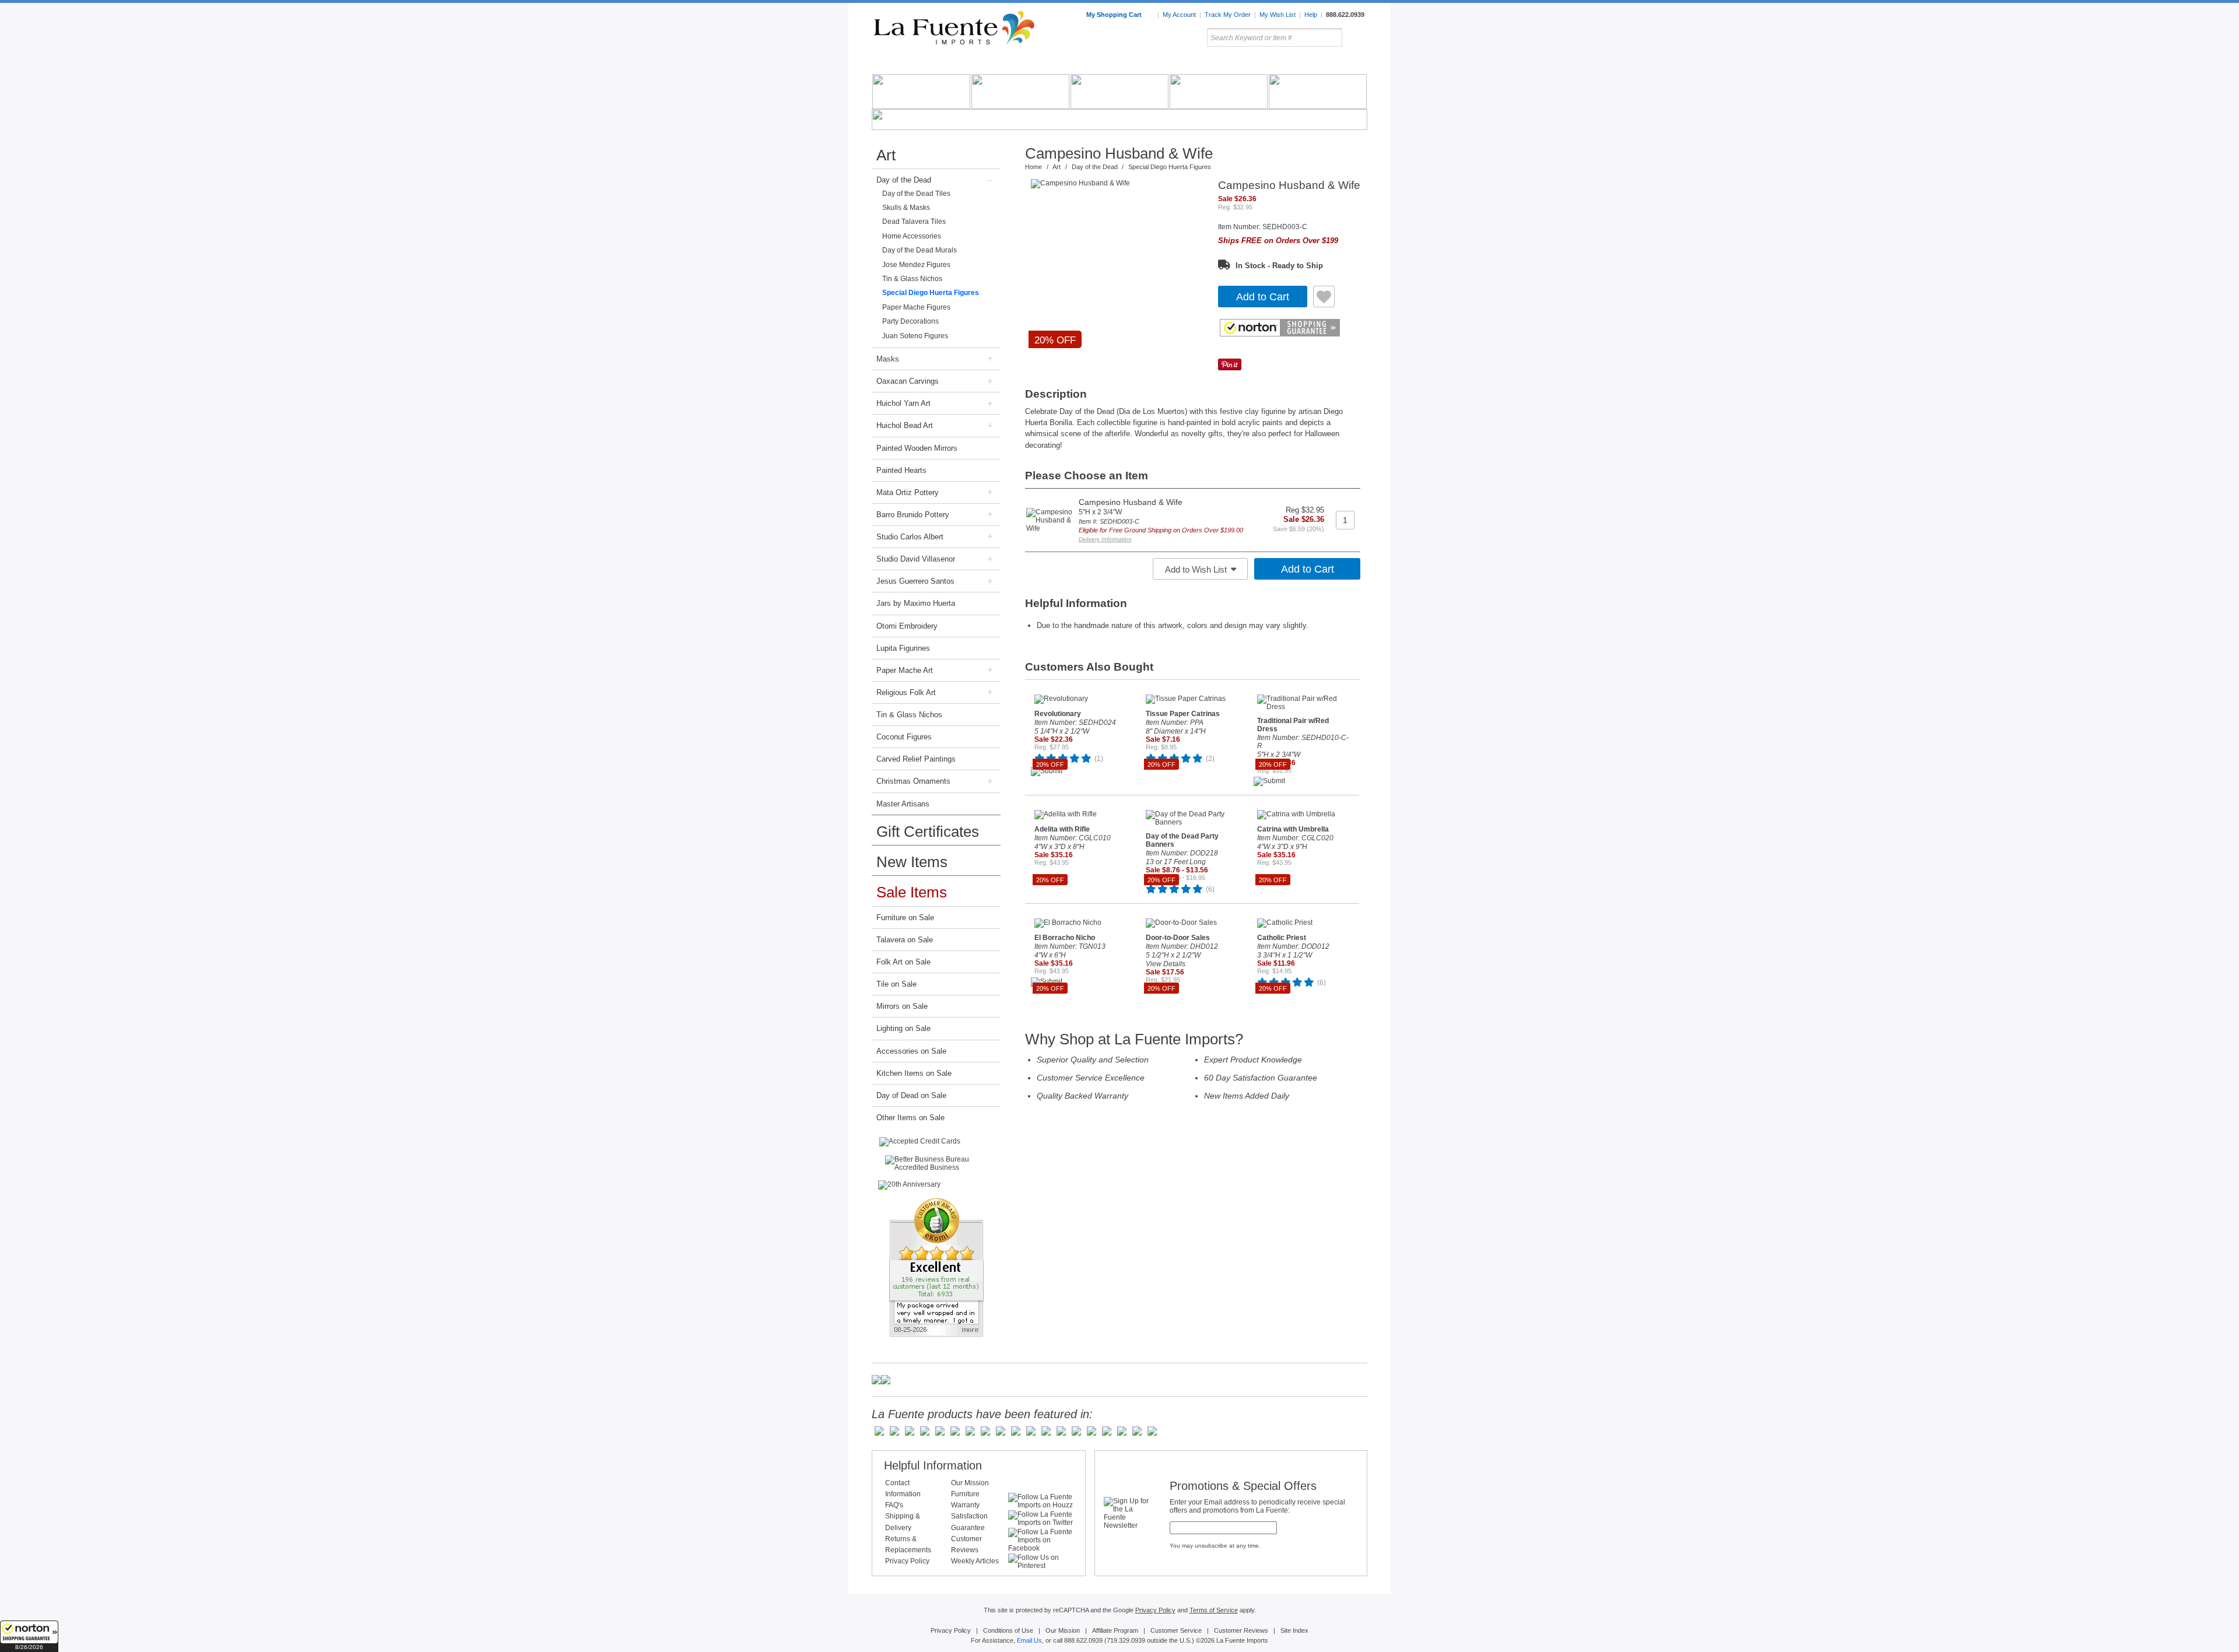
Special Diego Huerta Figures (931, 293)
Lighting (1289, 64)
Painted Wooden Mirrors (917, 448)
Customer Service (1176, 1630)
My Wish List (1278, 15)
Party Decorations (910, 321)
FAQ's (894, 1505)
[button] (29, 1636)
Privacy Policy (907, 1561)
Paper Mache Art (905, 670)
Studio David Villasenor (916, 559)
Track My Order (1228, 15)
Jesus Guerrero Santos (915, 581)
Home (1033, 167)
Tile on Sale (896, 984)
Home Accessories (1094, 64)
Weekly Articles (975, 1561)
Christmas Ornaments (913, 781)
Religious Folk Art (906, 692)
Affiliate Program (1115, 1630)
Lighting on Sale (903, 1028)
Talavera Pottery (1206, 64)
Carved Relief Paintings (916, 759)
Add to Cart (1263, 297)
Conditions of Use (1008, 1630)
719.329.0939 (1126, 1640)
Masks (888, 359)
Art (1147, 64)
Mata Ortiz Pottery (908, 492)
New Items (912, 862)
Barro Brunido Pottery (913, 515)
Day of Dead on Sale (911, 1095)
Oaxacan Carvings (908, 381)
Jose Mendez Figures (916, 265)
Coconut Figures (904, 737)
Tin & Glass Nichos (912, 279)
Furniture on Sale (905, 918)
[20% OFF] (1118, 184)
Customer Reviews (1241, 1630)
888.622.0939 (1345, 15)
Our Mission (970, 1483)
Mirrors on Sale (902, 1006)
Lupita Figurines (903, 648)
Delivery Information (1105, 539)
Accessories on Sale (911, 1051)
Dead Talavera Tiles (914, 222)
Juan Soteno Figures (915, 336)
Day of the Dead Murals (920, 250)
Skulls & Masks (906, 208)
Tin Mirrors (1247, 64)
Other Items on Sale (910, 1118)
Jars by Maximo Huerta (916, 603)
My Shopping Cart (1115, 15)
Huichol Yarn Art (903, 403)
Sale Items (1339, 64)
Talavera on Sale (905, 940)
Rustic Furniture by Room (1012, 64)
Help (1311, 15)
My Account (1179, 15)
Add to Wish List (1197, 569)
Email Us (1029, 1640)
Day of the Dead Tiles (916, 194)
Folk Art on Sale (903, 962)
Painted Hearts (901, 470)
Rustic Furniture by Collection (922, 64)
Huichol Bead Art (905, 425)
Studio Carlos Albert (910, 537)
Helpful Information (933, 1465)
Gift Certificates (928, 832)
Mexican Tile (1172, 64)
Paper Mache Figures (916, 307)
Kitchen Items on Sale (914, 1073)
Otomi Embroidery (907, 626)
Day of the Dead (904, 180)
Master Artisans (903, 804)
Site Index (1294, 1630)
